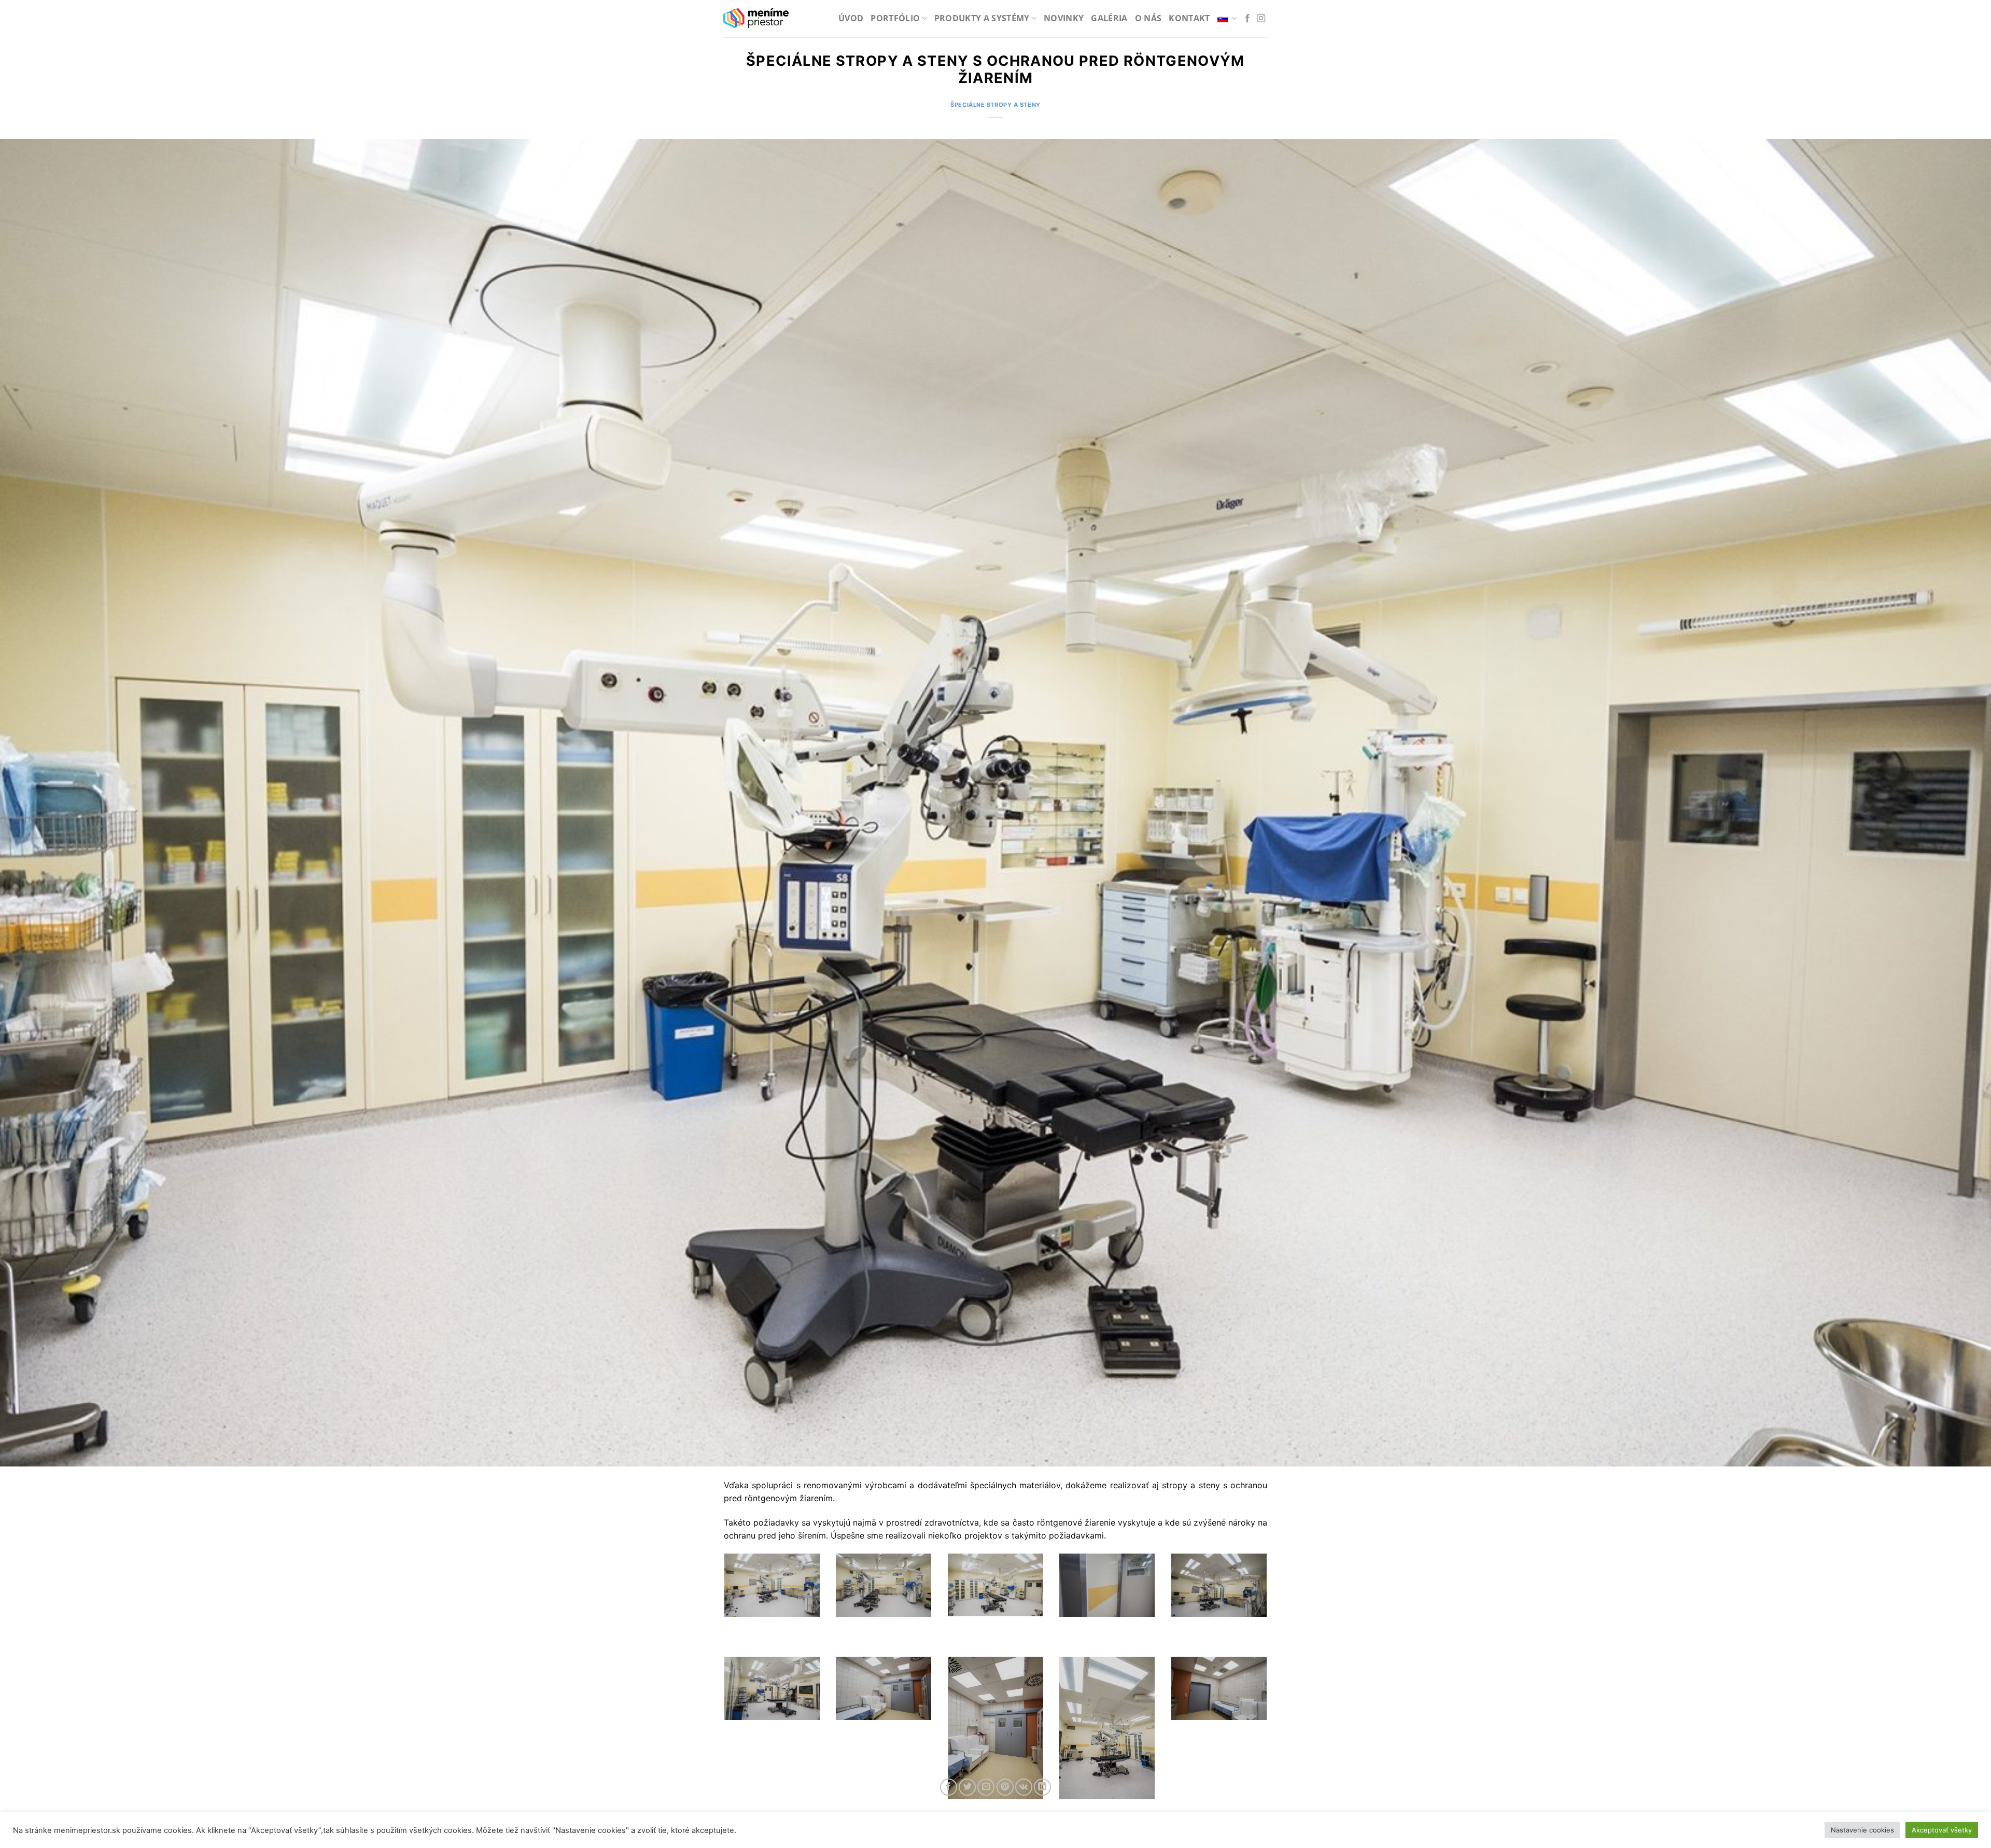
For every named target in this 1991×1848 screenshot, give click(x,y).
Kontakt (1189, 18)
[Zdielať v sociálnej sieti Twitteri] (967, 1787)
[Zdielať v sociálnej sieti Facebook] (949, 1787)
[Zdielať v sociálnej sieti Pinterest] (1005, 1787)
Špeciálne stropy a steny (995, 105)
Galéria (1109, 18)
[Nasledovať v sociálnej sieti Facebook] (1247, 19)
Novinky (1064, 18)
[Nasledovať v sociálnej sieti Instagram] (1261, 19)
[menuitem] (1227, 18)
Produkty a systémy (982, 18)
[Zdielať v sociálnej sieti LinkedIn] (1042, 1787)
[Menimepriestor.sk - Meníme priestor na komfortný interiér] (756, 19)
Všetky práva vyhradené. (869, 1834)
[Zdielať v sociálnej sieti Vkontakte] (1024, 1787)
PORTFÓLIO (895, 18)
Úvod (851, 18)
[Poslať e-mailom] (986, 1787)
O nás (1148, 18)
